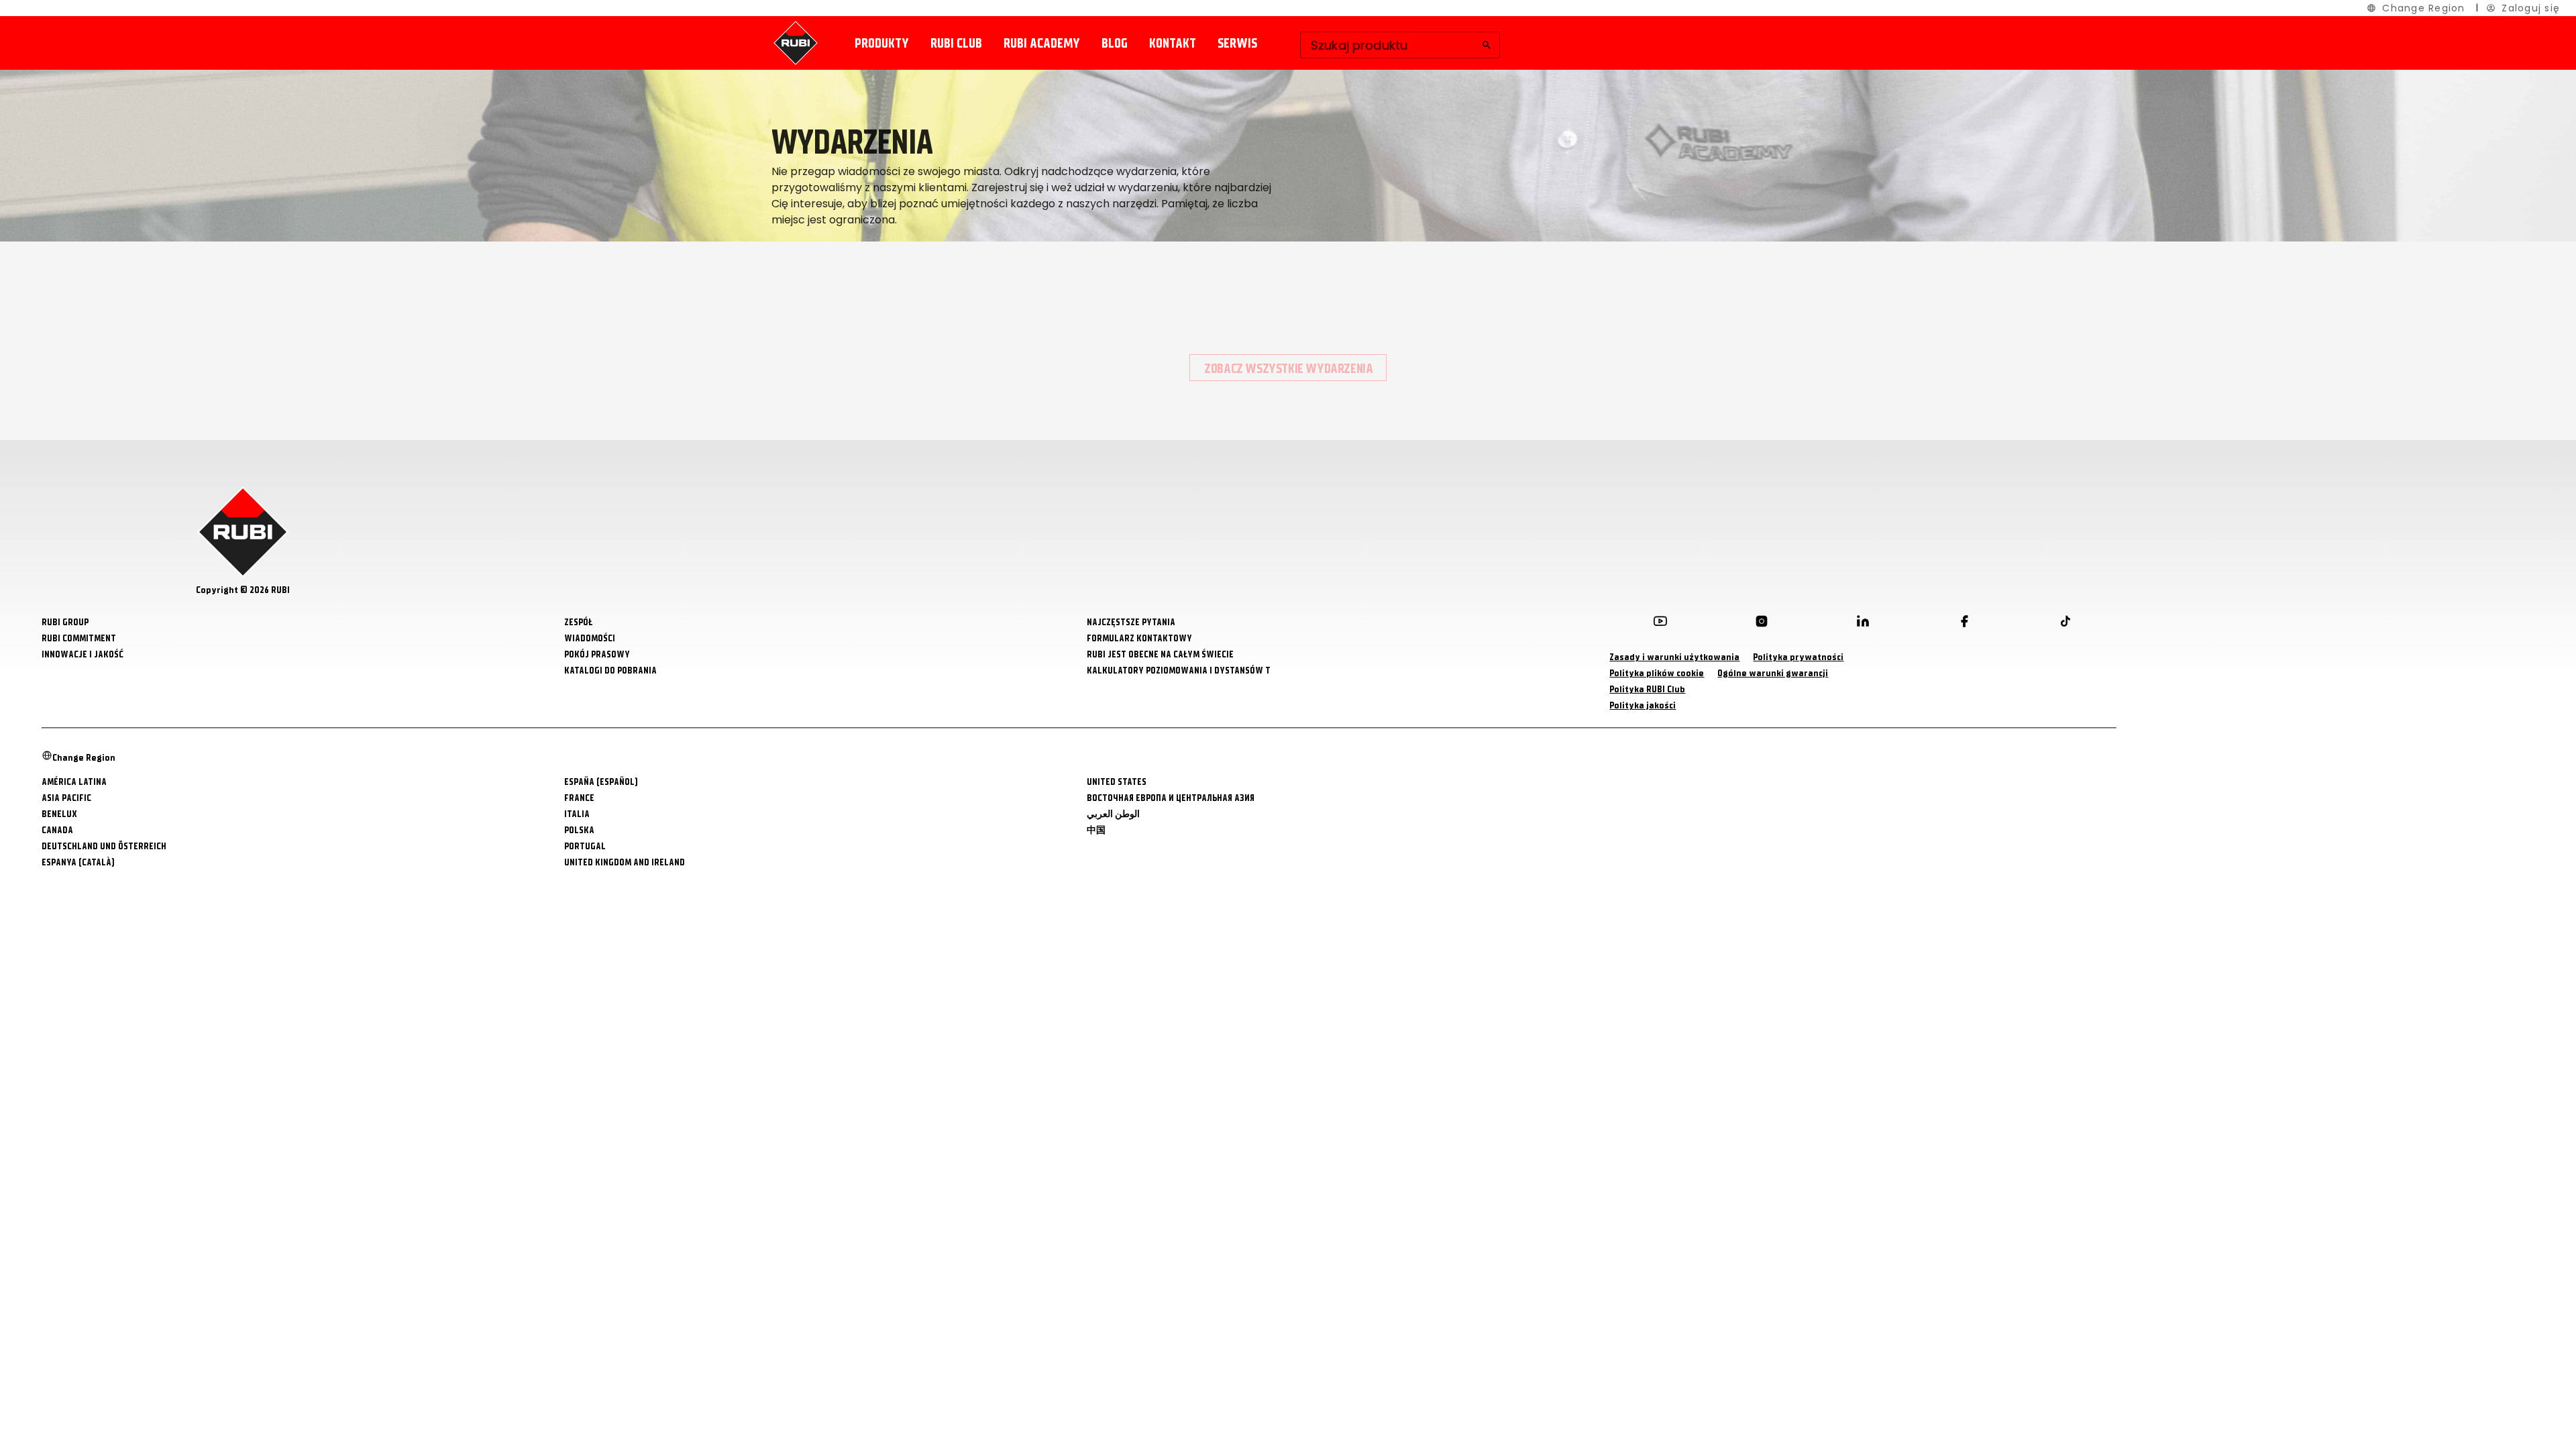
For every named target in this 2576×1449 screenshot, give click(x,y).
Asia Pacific (66, 798)
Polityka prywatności (1798, 657)
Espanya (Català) (78, 862)
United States (1117, 782)
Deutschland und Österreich (104, 846)
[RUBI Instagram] (1762, 624)
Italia (577, 814)
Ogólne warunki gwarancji (1773, 673)
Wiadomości (590, 638)
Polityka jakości (1643, 705)
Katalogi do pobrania (610, 670)
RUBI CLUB (956, 43)
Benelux (59, 814)
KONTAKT (1173, 43)
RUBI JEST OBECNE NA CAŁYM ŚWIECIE (1160, 654)
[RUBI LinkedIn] (1863, 624)
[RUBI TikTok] (2065, 624)
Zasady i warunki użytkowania (1674, 657)
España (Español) (601, 782)
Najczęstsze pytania (1131, 622)
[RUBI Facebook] (1964, 624)
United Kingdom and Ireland (625, 862)
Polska (579, 830)
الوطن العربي (1113, 814)
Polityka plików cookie (1657, 673)
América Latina (74, 782)
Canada (57, 830)
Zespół (579, 622)
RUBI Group (65, 622)
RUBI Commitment (79, 638)
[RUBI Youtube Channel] (1660, 624)
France (579, 798)
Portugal (585, 846)
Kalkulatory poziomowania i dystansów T (1179, 670)
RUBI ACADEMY (1042, 43)
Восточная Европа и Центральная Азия (1171, 798)
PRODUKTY (882, 43)
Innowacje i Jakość (83, 654)
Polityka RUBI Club (1647, 689)
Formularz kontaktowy (1139, 638)
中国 (1096, 830)
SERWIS (1237, 43)
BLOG (1115, 43)
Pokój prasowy (597, 654)
